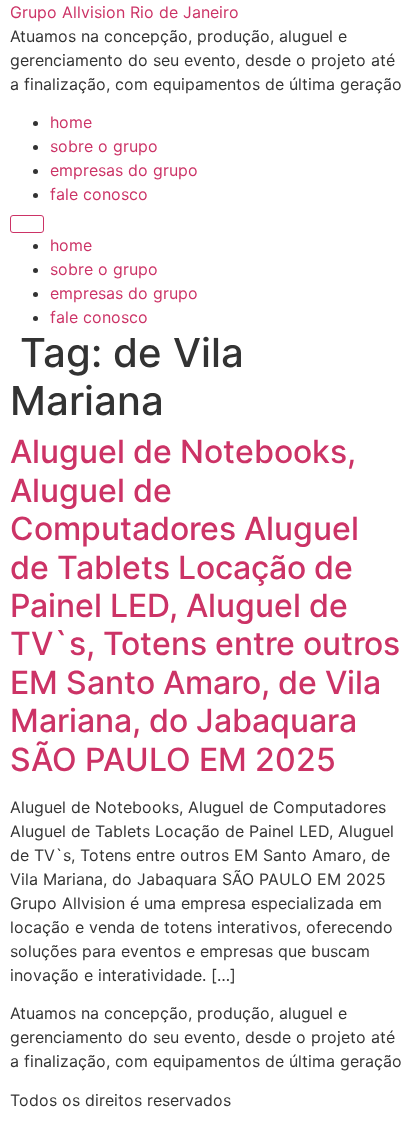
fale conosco (99, 194)
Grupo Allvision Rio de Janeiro (124, 12)
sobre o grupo (104, 146)
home (71, 122)
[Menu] (27, 224)
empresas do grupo (124, 170)
